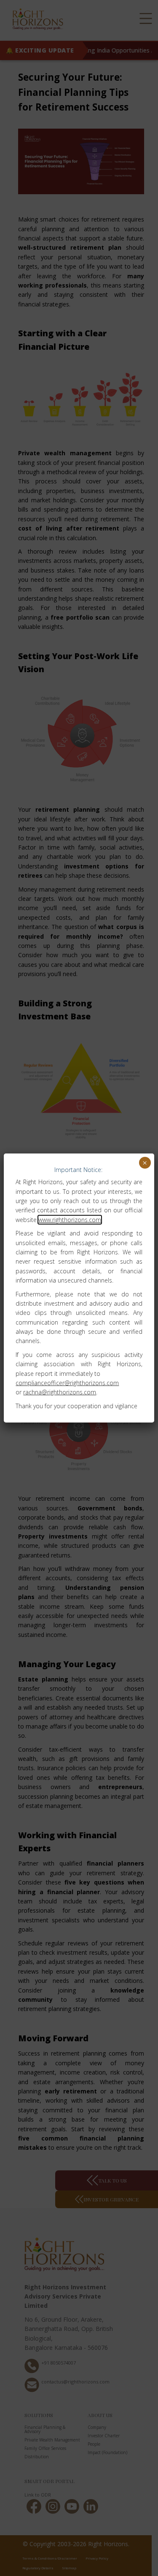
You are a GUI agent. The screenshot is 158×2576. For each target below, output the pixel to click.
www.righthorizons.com (70, 1220)
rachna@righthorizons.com (60, 1392)
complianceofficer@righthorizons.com (67, 1383)
